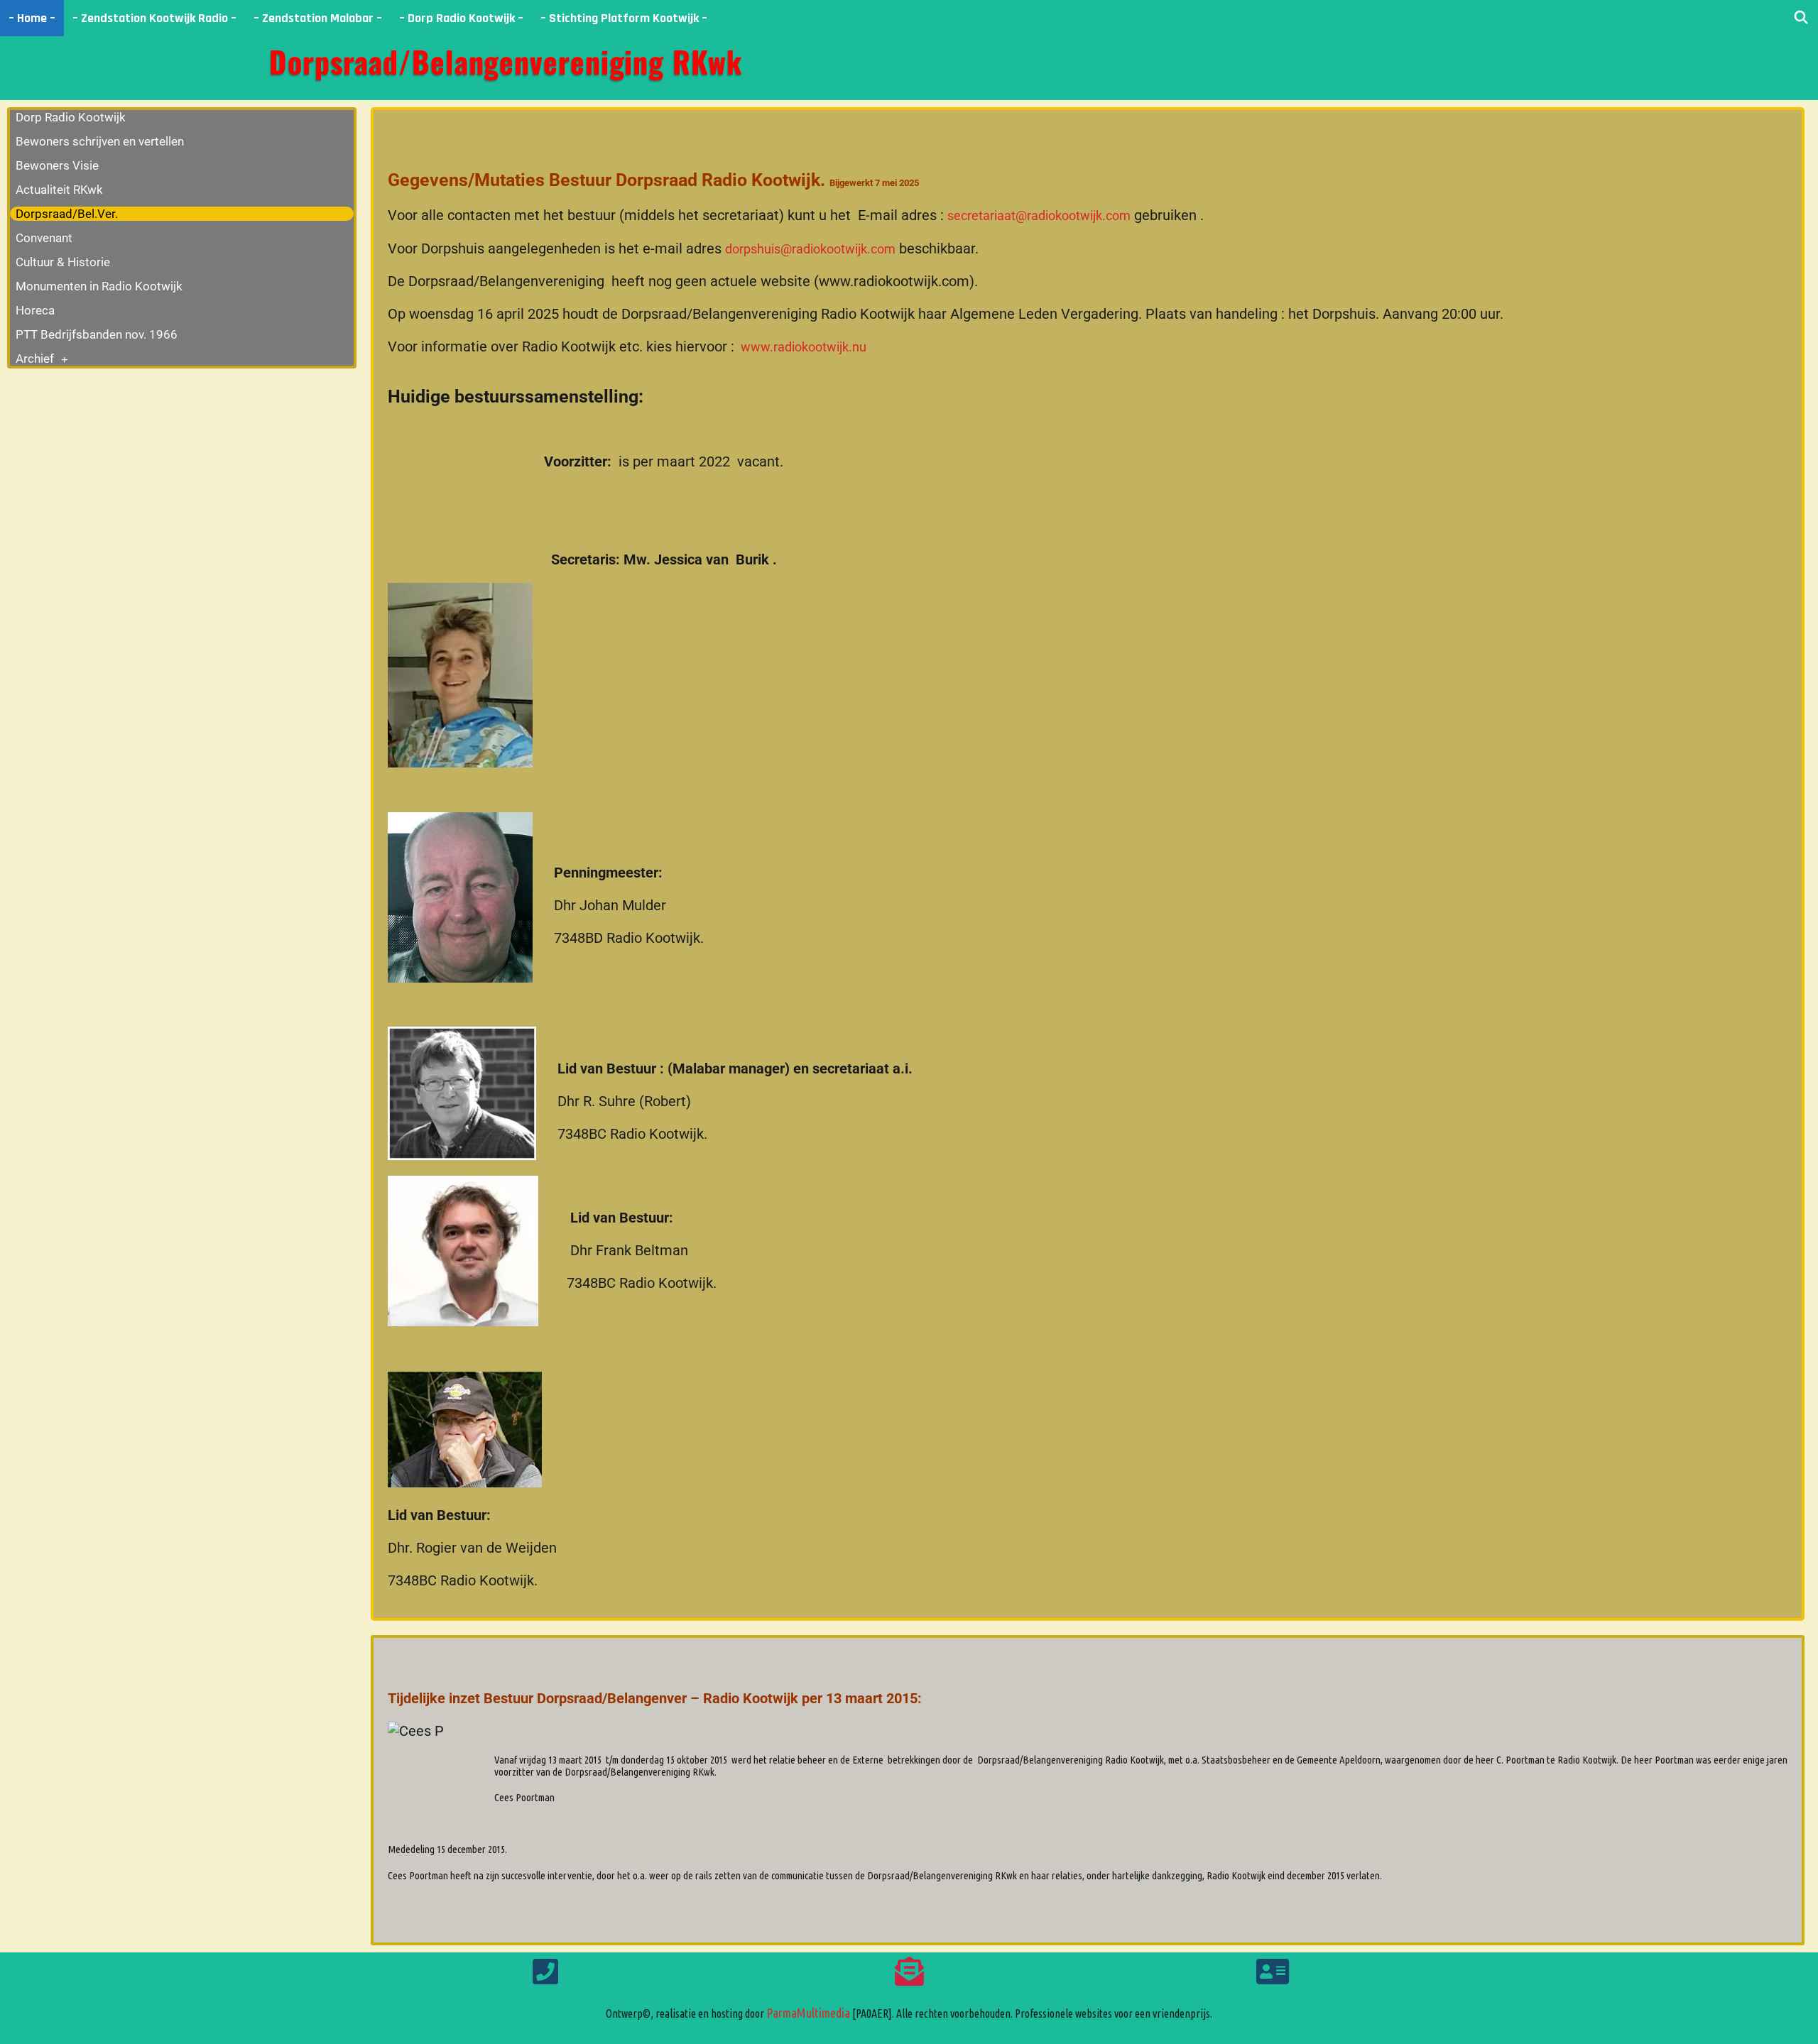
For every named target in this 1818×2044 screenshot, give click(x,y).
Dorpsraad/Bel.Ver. (67, 214)
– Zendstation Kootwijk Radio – (154, 18)
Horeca (35, 310)
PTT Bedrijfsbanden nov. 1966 (97, 334)
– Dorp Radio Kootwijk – (461, 18)
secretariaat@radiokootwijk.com (1039, 215)
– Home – (32, 18)
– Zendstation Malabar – (318, 18)
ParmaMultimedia (808, 2013)
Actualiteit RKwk (59, 190)
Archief (35, 359)
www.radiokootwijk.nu (802, 347)
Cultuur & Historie (63, 262)
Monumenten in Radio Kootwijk (99, 286)
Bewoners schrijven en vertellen (100, 141)
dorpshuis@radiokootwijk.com (810, 249)
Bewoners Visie (57, 165)
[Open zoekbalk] (1801, 18)
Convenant (44, 238)
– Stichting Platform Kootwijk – (624, 18)
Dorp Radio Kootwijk (71, 117)
